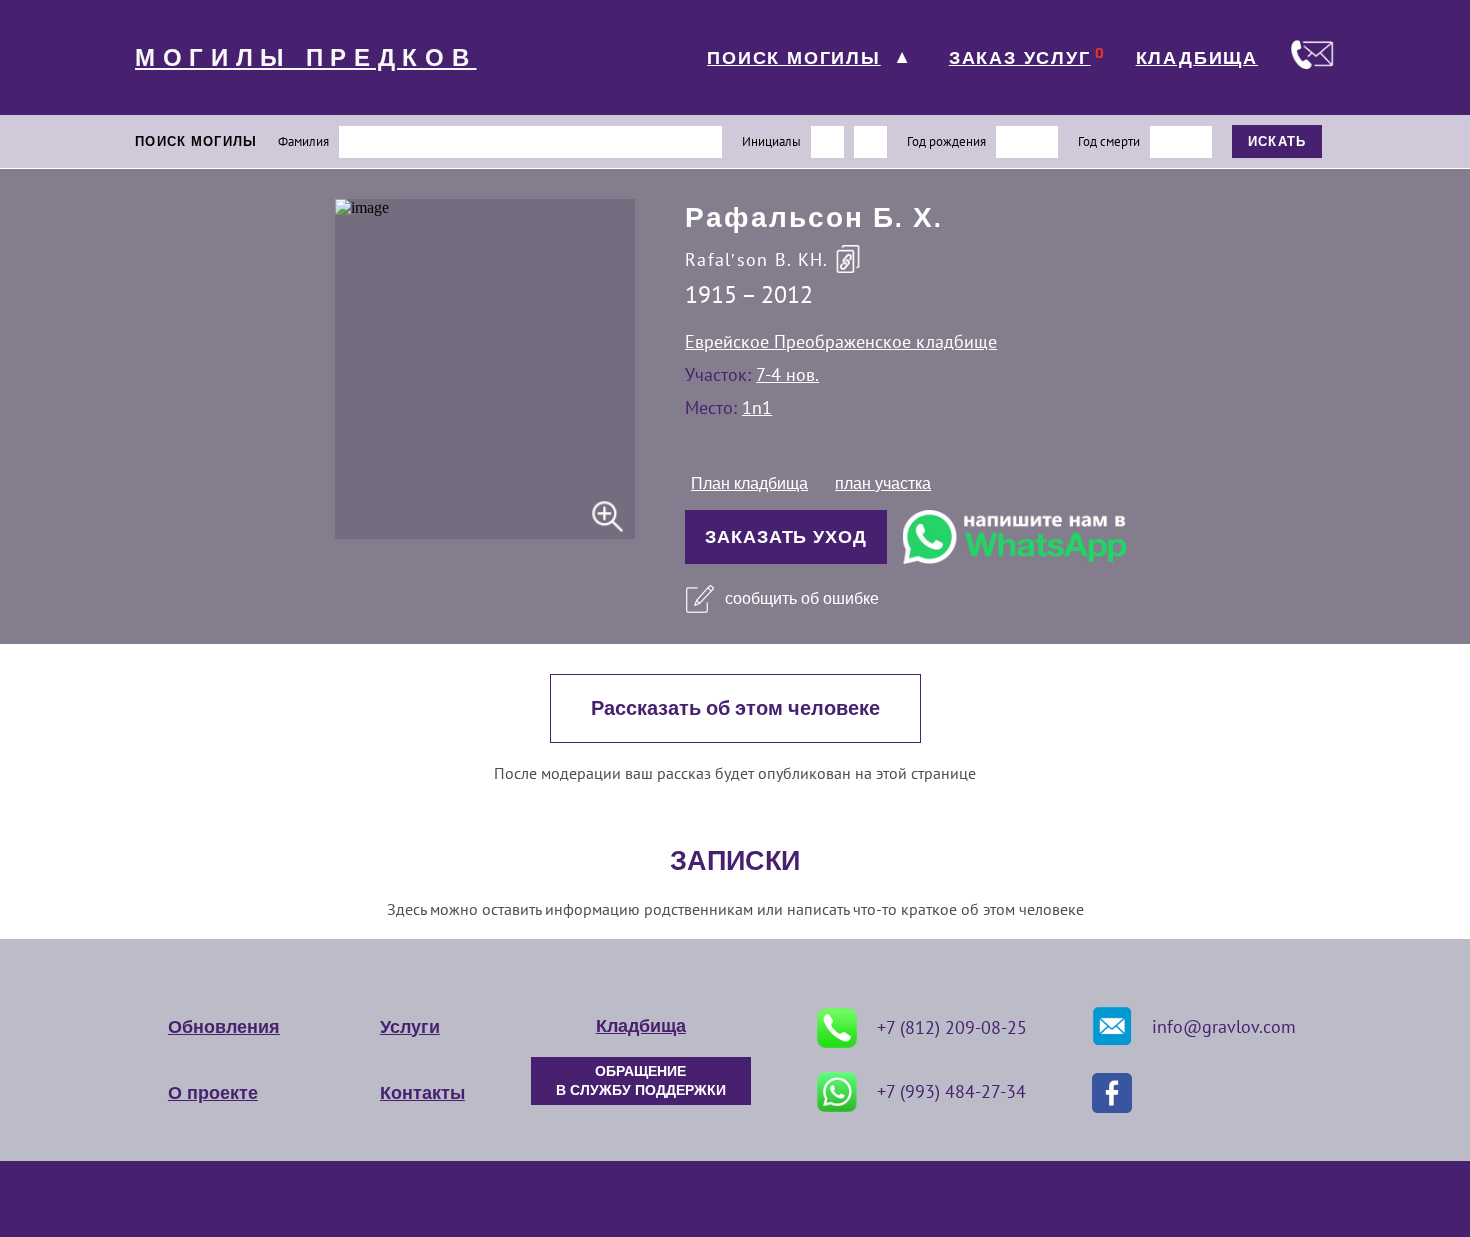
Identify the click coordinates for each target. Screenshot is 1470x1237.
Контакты (422, 1093)
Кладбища (641, 1026)
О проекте (213, 1093)
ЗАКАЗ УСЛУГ (1020, 58)
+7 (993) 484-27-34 (951, 1091)
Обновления (224, 1027)
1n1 (757, 407)
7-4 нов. (787, 374)
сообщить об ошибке (802, 598)
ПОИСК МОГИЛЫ (794, 58)
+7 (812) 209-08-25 (952, 1027)
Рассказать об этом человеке (735, 708)
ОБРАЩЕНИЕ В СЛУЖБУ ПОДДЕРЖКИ (641, 1081)
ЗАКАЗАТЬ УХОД (786, 537)
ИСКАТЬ (1277, 141)
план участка (883, 483)
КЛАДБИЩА (1197, 58)
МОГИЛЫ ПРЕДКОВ (306, 58)
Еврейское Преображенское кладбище (841, 341)
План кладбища (749, 483)
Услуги (410, 1027)
